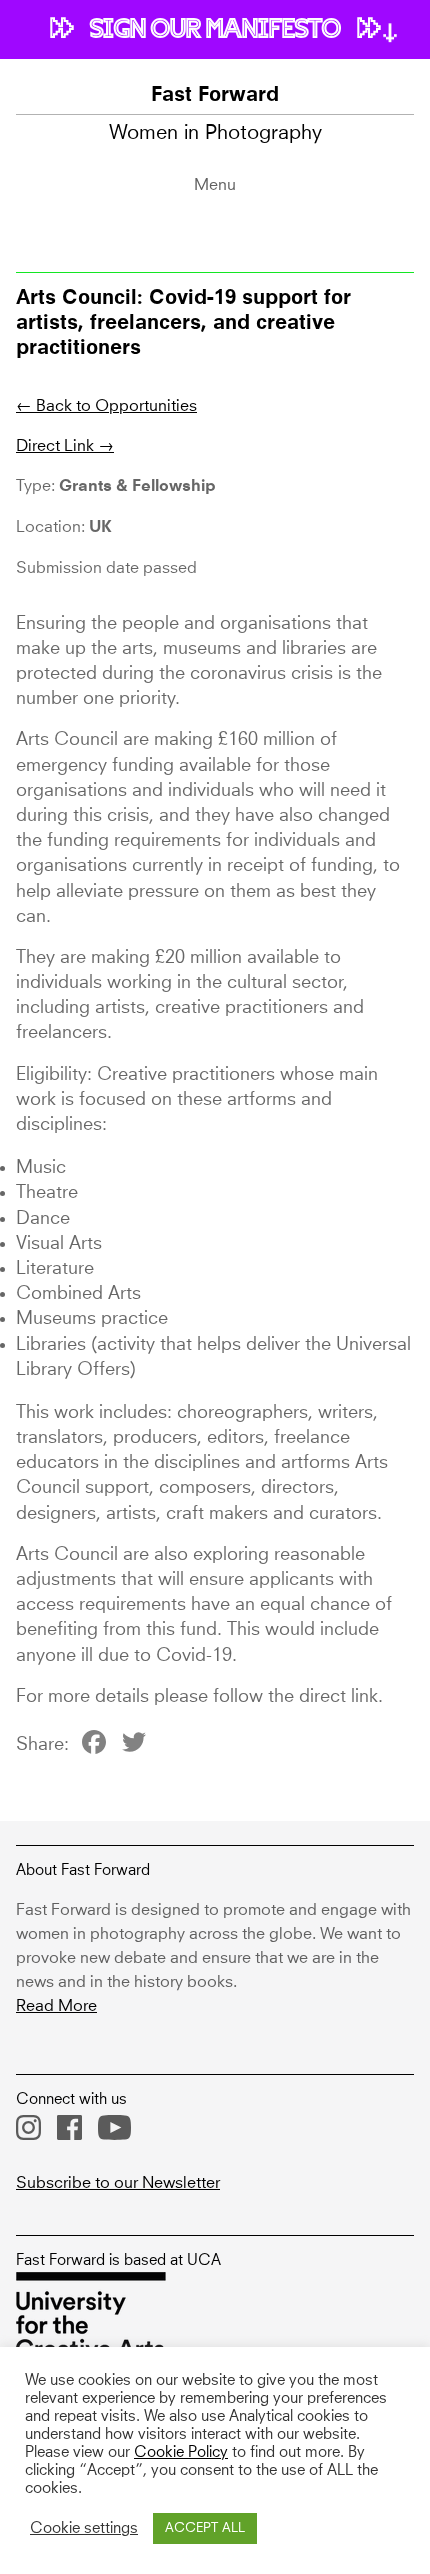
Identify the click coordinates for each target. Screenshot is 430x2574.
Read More (56, 2006)
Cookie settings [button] (84, 2529)
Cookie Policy (181, 2453)
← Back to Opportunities (106, 406)
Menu (215, 185)
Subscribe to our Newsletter (118, 2183)
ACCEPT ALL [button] (205, 2528)
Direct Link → (65, 446)
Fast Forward (215, 96)
